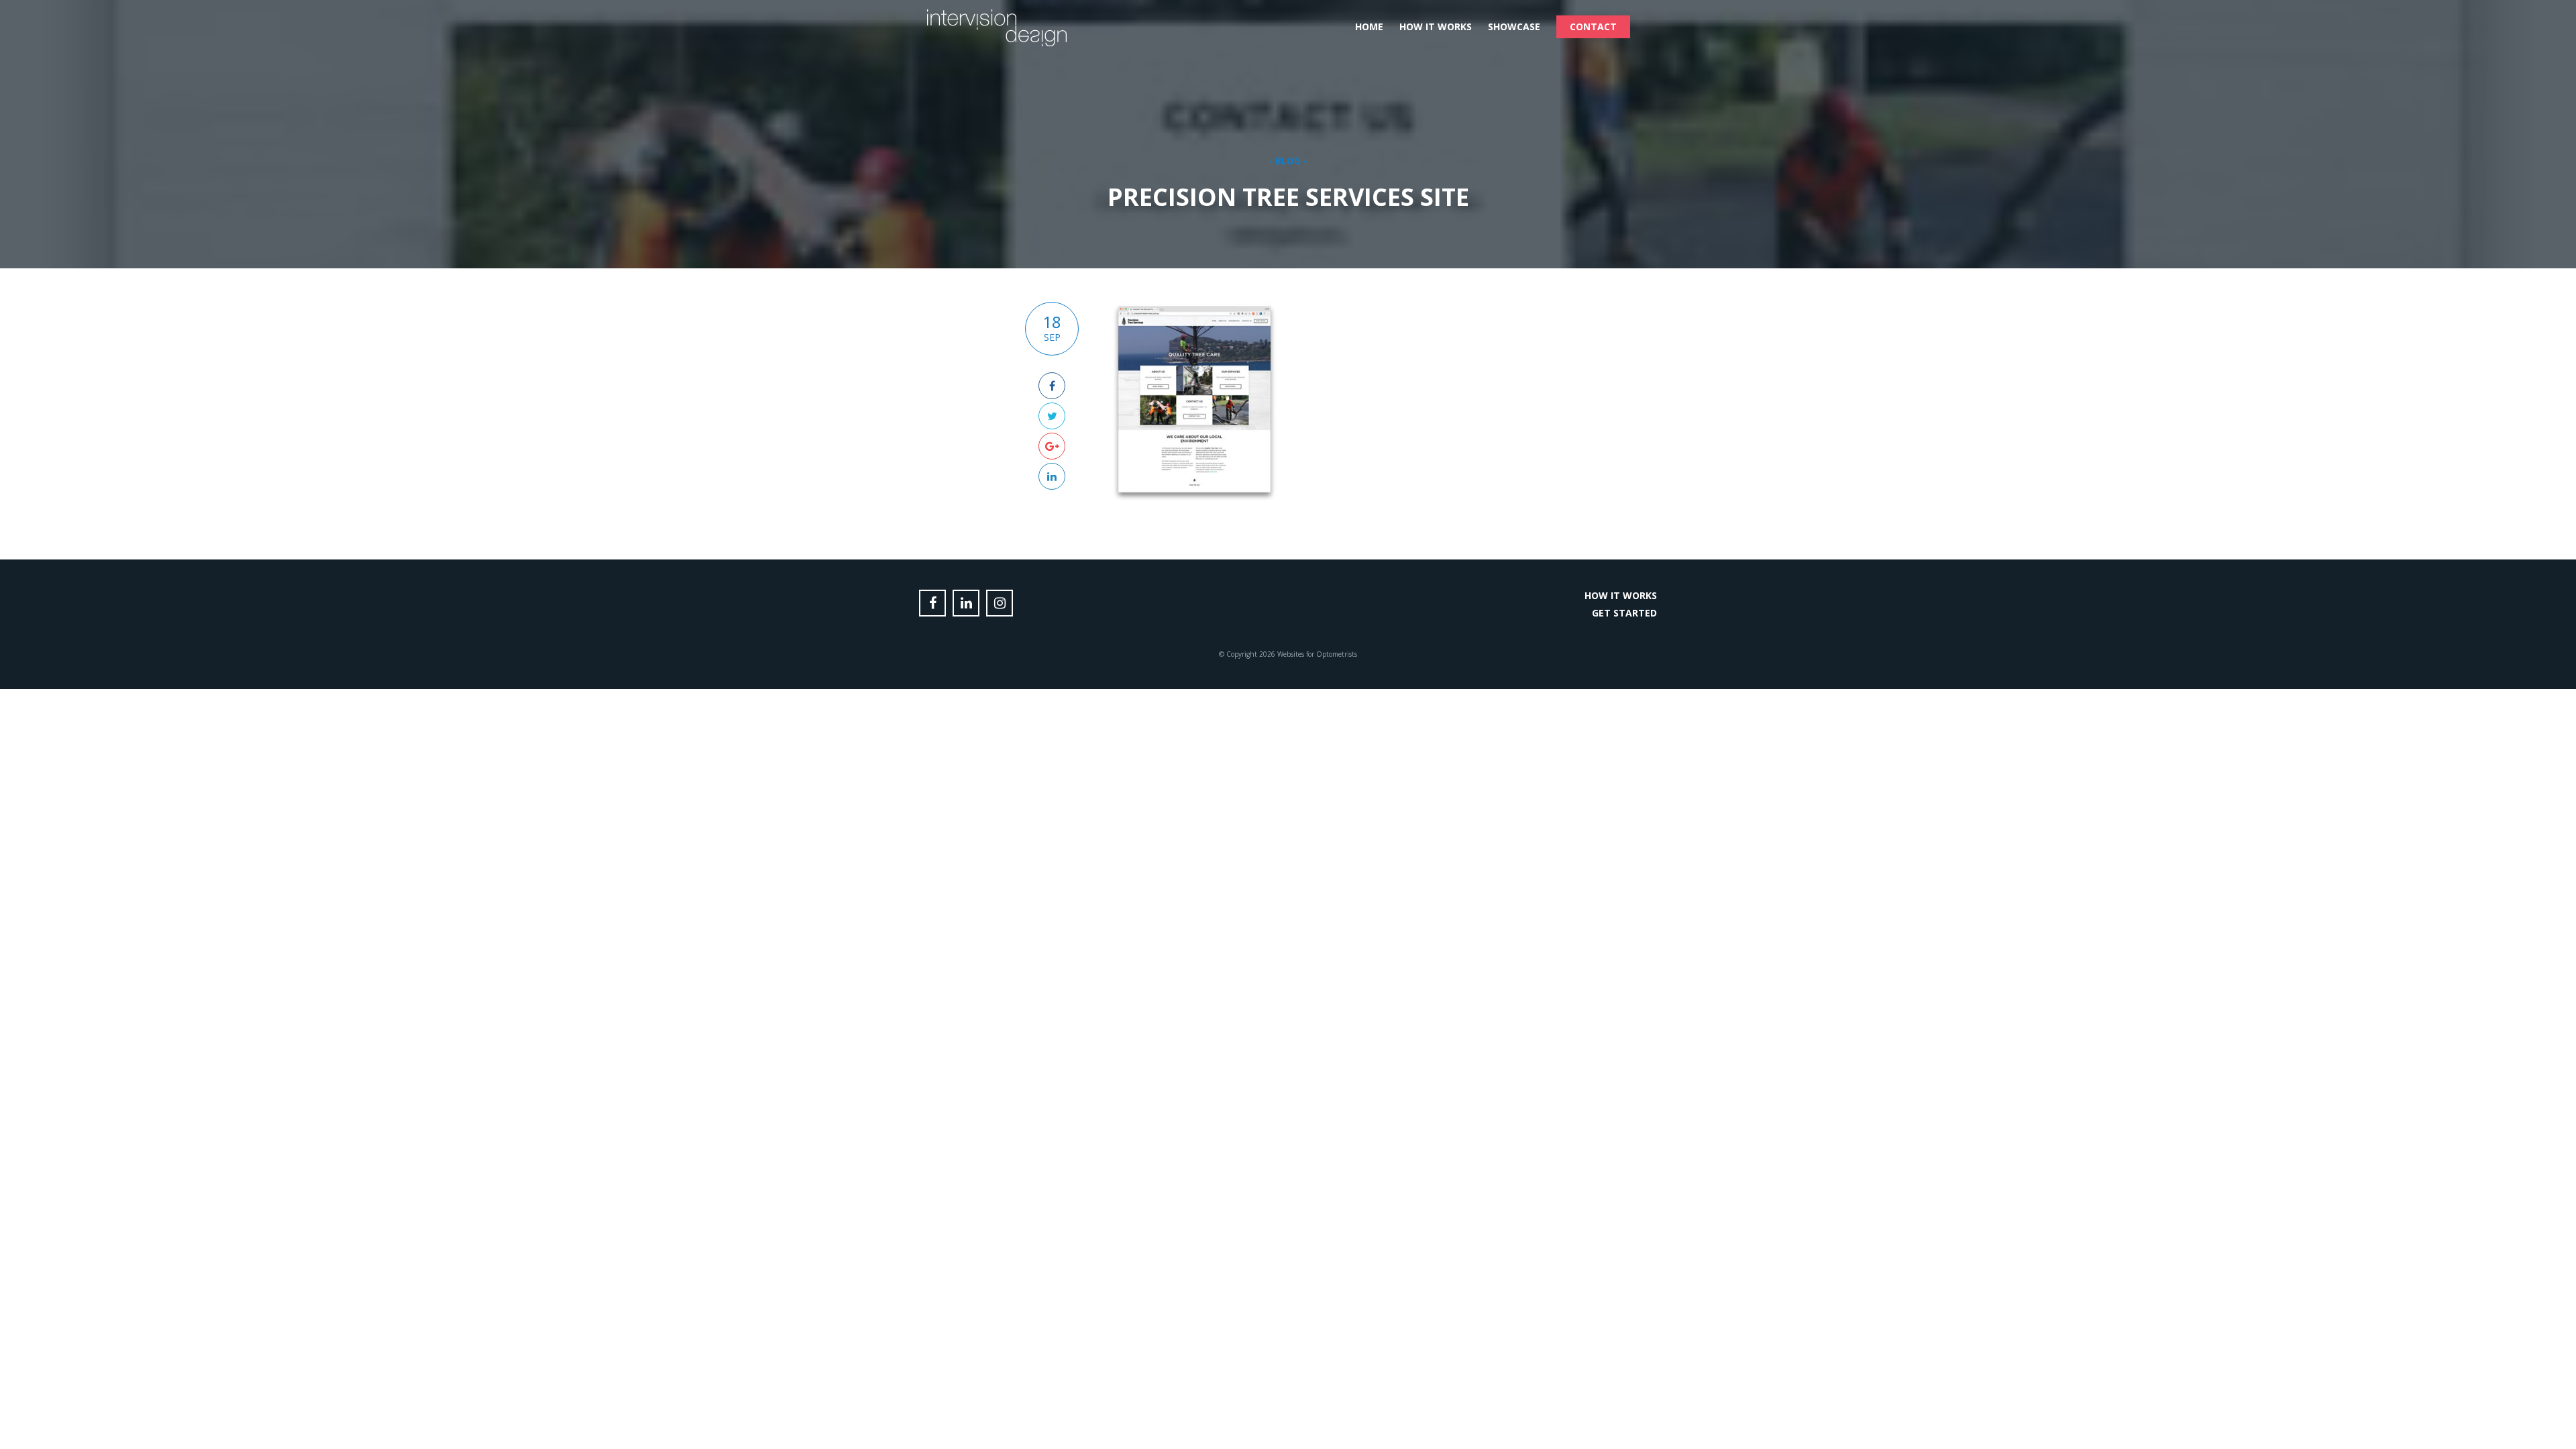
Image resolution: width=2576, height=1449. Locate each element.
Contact (1593, 26)
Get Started (1624, 613)
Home (1369, 26)
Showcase (1514, 26)
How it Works (1436, 26)
